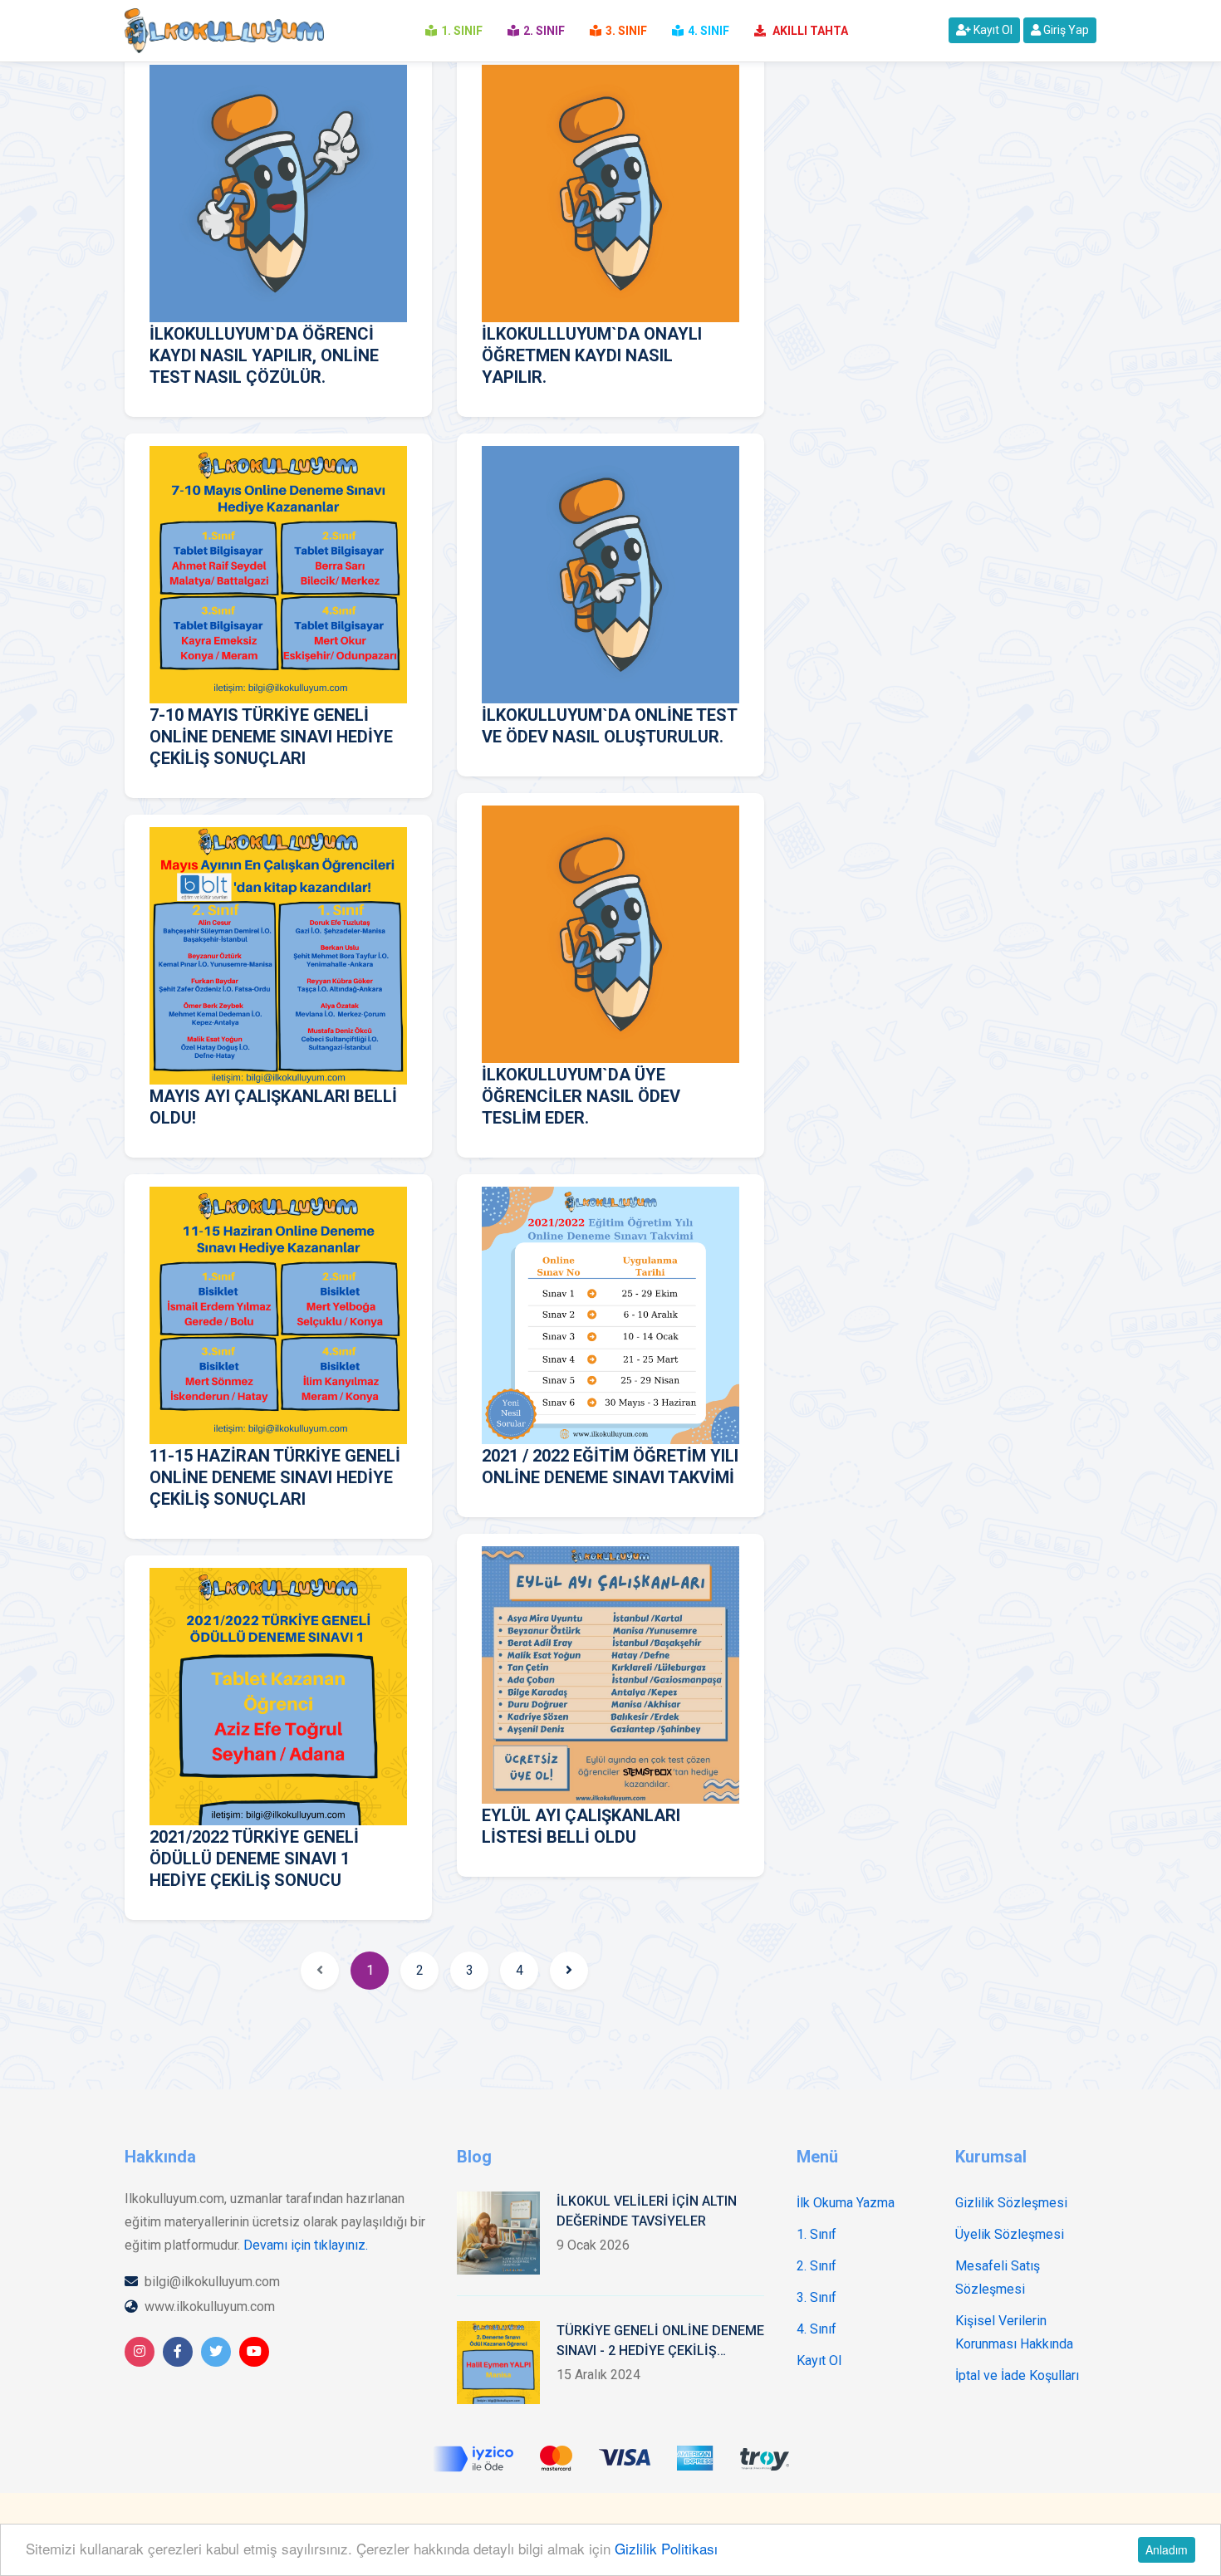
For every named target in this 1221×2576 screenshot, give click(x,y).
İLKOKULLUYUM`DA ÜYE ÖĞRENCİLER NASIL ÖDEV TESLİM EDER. (581, 1096)
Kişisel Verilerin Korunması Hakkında (1014, 2332)
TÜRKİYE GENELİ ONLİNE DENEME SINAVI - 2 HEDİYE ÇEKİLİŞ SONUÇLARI (660, 2342)
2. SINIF (544, 31)
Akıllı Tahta (809, 31)
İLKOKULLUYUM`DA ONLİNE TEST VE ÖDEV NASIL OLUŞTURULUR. (609, 726)
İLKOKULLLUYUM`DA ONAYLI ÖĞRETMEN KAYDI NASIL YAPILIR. (592, 355)
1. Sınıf (816, 2234)
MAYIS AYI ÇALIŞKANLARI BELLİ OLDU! (273, 1107)
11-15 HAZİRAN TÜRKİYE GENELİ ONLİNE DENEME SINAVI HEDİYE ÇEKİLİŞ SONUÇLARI (275, 1477)
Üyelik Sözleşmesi (1010, 2234)
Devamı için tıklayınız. (306, 2245)
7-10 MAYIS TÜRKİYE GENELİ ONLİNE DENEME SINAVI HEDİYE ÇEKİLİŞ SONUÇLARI (271, 737)
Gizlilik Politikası (666, 2548)
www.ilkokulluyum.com (210, 2307)
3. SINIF (626, 31)
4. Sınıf (816, 2329)
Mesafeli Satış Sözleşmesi (998, 2277)
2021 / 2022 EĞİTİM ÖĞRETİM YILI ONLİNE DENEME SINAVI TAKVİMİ (610, 1467)
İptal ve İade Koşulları (1017, 2375)
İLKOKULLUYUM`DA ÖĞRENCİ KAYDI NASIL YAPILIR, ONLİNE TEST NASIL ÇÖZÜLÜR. (264, 355)
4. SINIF (709, 31)
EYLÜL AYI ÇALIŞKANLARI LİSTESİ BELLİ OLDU (581, 1826)
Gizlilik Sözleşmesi (1011, 2203)
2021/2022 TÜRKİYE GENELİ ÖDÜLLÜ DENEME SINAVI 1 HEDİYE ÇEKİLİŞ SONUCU (254, 1859)
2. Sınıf (816, 2266)
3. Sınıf (816, 2297)
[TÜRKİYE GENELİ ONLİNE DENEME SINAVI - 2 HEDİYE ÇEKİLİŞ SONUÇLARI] (498, 2363)
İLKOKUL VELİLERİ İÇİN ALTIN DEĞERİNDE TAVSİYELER (647, 2211)
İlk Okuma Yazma (846, 2203)
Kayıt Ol (992, 30)
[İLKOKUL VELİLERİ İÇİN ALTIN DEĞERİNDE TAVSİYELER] (498, 2233)
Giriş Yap (1065, 30)
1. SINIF (462, 31)
